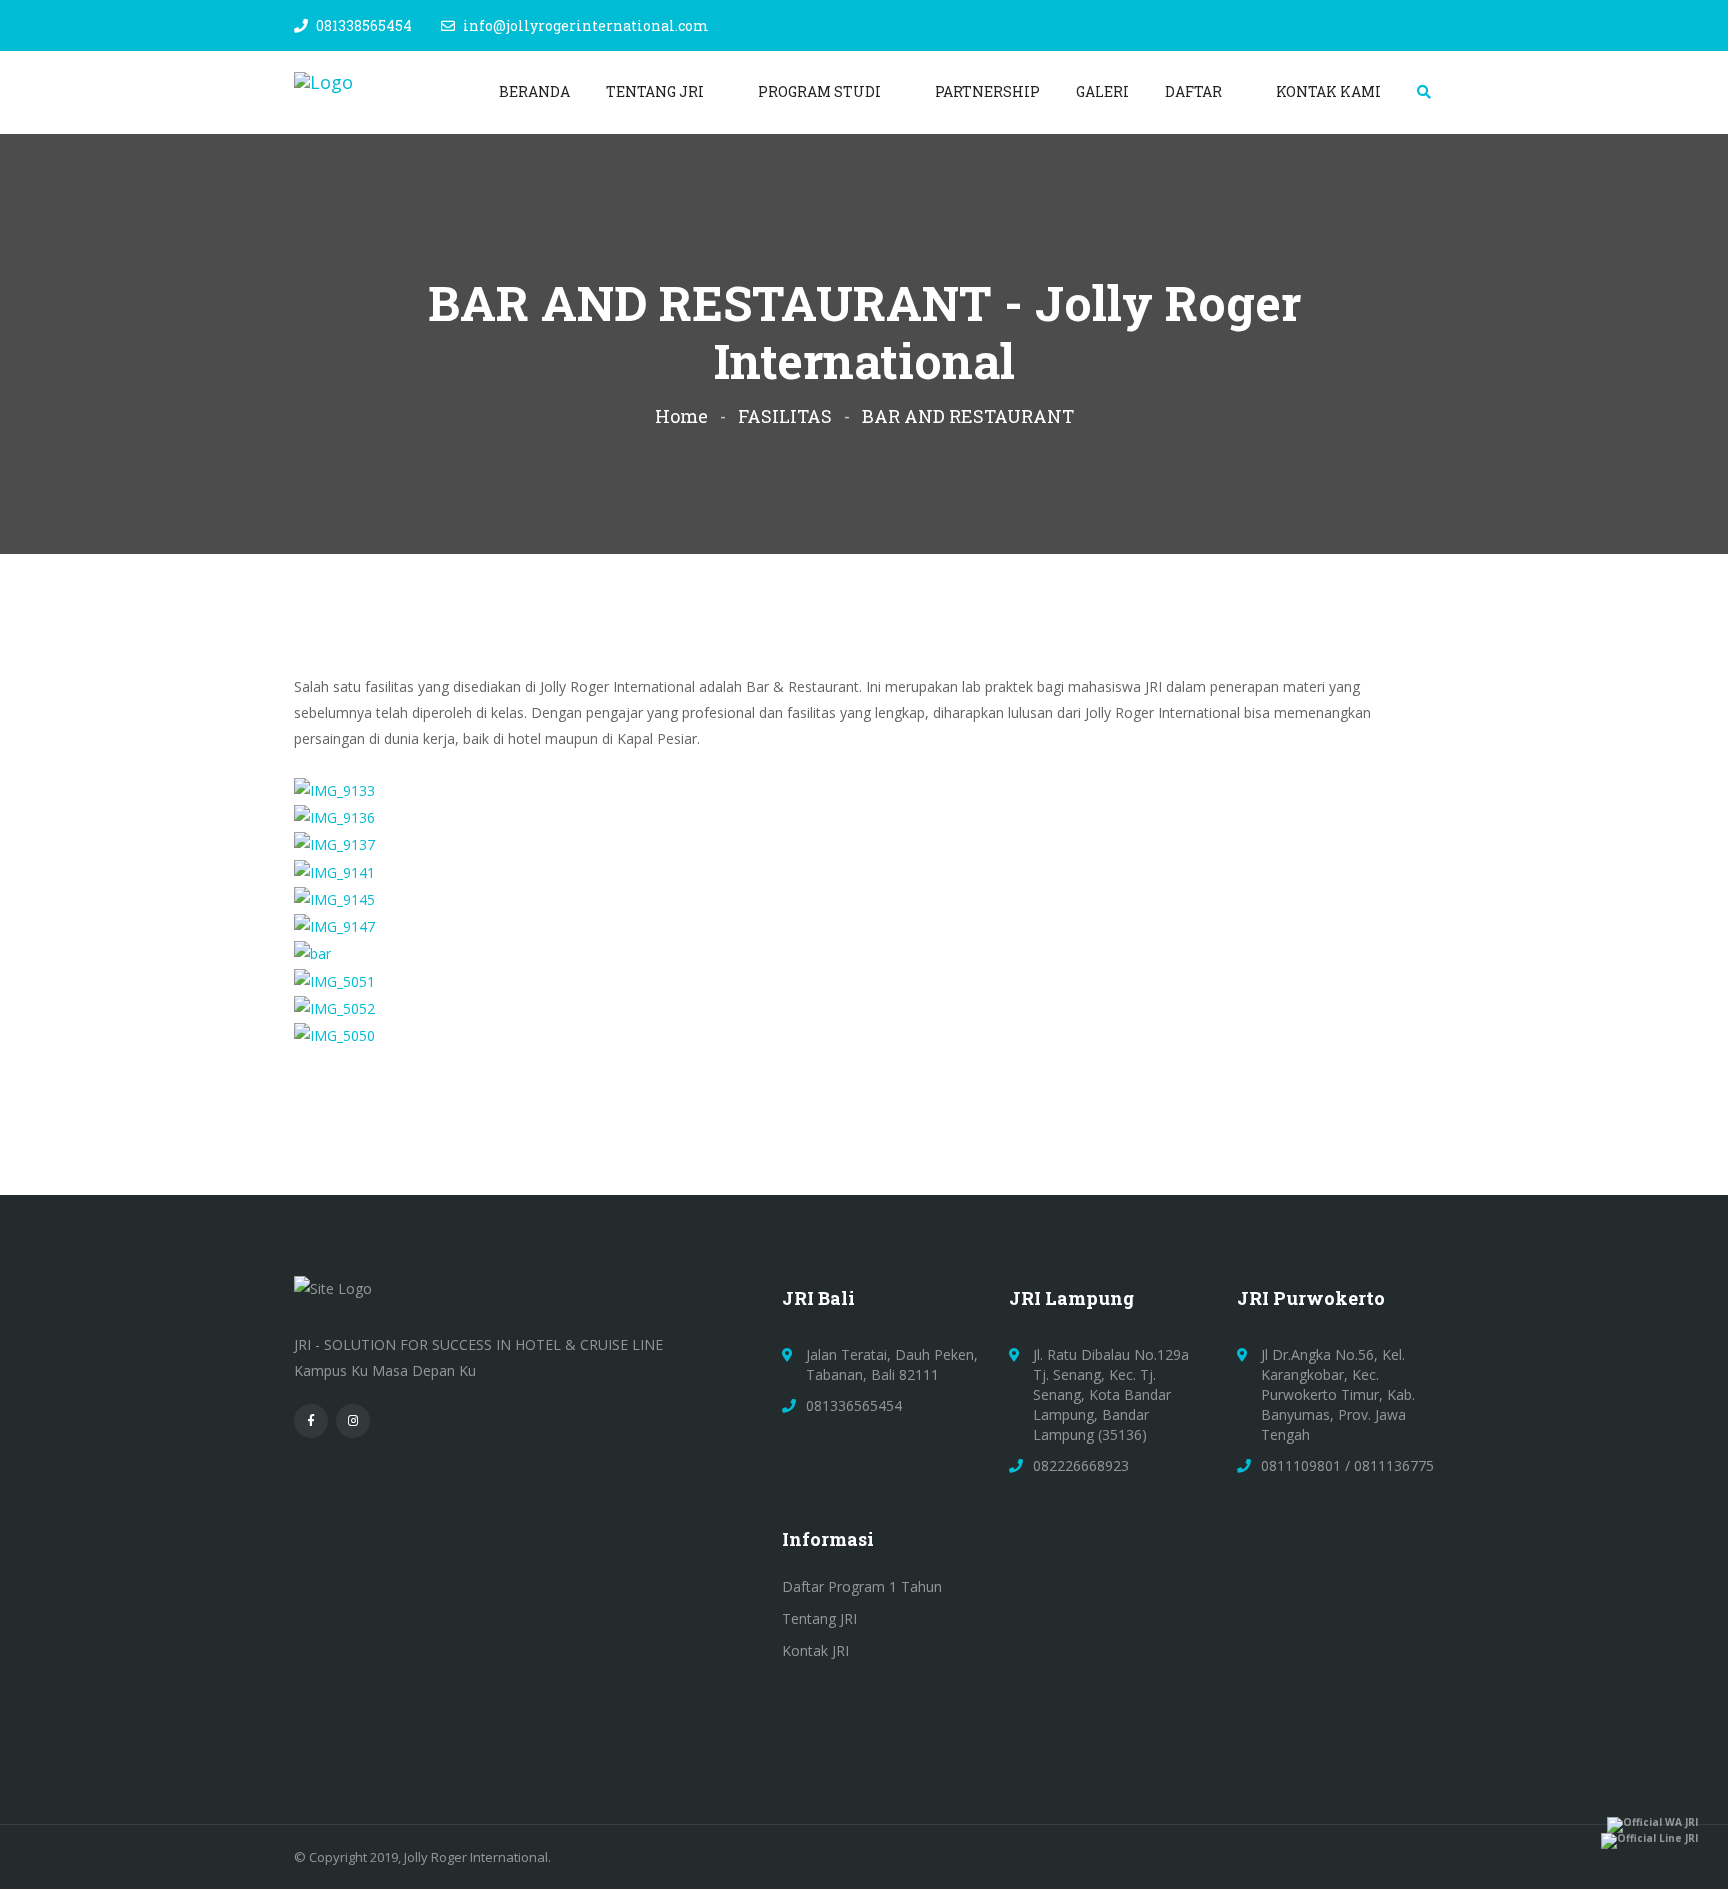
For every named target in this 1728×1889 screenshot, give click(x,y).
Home (681, 416)
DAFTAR (1195, 91)
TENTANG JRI (656, 91)
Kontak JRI (815, 1650)
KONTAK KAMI (1328, 91)
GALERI (1102, 91)
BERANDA (534, 91)
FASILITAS (785, 416)
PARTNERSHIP (987, 91)
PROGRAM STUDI (821, 91)
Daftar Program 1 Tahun (862, 1586)
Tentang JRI (819, 1618)
